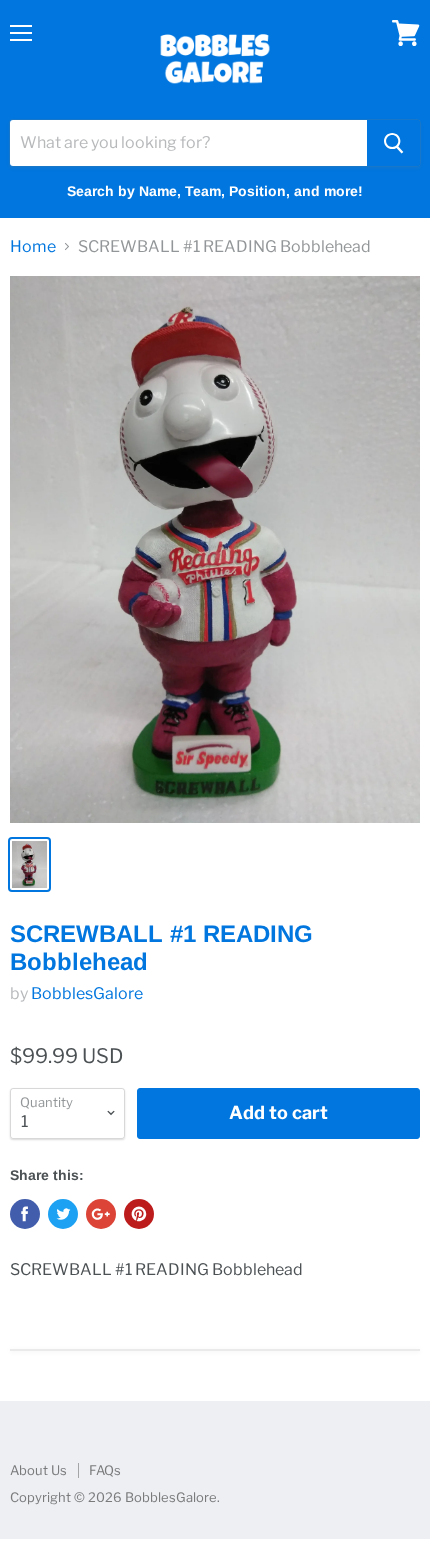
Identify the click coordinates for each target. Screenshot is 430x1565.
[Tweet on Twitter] (63, 1214)
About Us (38, 1470)
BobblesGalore (87, 993)
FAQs (105, 1470)
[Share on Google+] (101, 1214)
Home (33, 247)
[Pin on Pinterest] (139, 1214)
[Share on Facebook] (25, 1214)
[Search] (393, 143)
